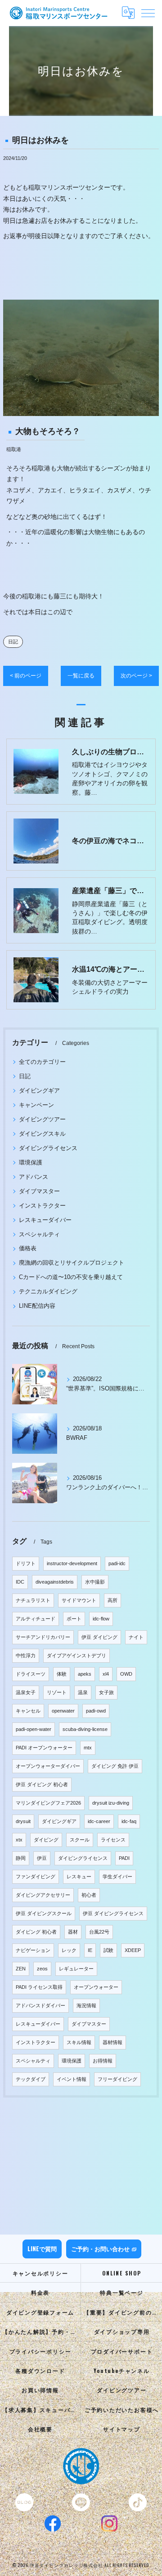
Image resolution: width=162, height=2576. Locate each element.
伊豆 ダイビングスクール (44, 1913)
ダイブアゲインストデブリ (76, 1655)
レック (69, 1950)
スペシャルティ (39, 1234)
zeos (42, 1969)
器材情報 (112, 2042)
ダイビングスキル (42, 1134)
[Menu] (148, 13)
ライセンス (113, 1840)
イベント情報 (72, 2079)
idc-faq (129, 1821)
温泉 (83, 1692)
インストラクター (42, 1206)
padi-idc (117, 1563)
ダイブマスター (39, 1191)
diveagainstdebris (55, 1582)
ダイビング (46, 1840)
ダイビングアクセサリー (43, 1895)
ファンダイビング (36, 1877)
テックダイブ (31, 2079)
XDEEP (133, 1950)
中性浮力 (26, 1655)
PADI (124, 1858)
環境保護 (31, 1162)
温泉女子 (26, 1692)
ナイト (136, 1637)
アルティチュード (36, 1619)
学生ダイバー (117, 1877)
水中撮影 (95, 1582)
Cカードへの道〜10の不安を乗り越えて (71, 1277)
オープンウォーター (96, 1987)
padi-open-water (34, 1729)
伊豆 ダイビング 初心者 (42, 1784)
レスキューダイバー (45, 1220)
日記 (13, 642)
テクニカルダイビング (48, 1291)
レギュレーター (76, 1969)
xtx (19, 1840)
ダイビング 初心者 (36, 1932)
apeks (85, 1674)
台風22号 (99, 1932)
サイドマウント (79, 1600)
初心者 (89, 1895)
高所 (112, 1600)
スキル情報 (79, 2042)
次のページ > (136, 676)
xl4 (106, 1674)
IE (90, 1950)
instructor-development (72, 1563)
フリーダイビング (117, 2079)
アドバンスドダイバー (40, 2005)
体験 (62, 1674)
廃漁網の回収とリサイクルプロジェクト (72, 1263)
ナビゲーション (33, 1950)
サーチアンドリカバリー (43, 1637)
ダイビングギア (39, 1091)
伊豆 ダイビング (99, 1637)
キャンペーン (36, 1105)
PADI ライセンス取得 (39, 1987)
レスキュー (79, 1877)
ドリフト (26, 1563)
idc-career (99, 1821)
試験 (108, 1950)
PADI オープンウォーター (44, 1748)
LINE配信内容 (37, 1306)
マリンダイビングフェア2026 (48, 1803)
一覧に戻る (81, 676)
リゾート (57, 1692)
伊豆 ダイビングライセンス (113, 1913)
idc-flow (101, 1619)
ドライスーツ (31, 1674)
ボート (74, 1619)
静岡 (21, 1858)
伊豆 (42, 1858)
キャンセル (28, 1711)
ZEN (21, 1969)
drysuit (23, 1821)
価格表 (28, 1248)
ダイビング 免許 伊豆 (115, 1766)
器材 (73, 1932)
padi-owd (96, 1711)
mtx (88, 1748)
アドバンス (34, 1177)
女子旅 (106, 1692)
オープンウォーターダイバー (48, 1766)
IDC (20, 1582)
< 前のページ (26, 676)
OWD (126, 1674)
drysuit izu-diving (111, 1803)
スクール (80, 1840)
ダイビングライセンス (48, 1148)
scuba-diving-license (85, 1729)
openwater (63, 1711)
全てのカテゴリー (42, 1062)
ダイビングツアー (42, 1119)
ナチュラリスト (33, 1600)
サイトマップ (122, 2429)
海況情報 (86, 2005)
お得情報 (103, 2061)
